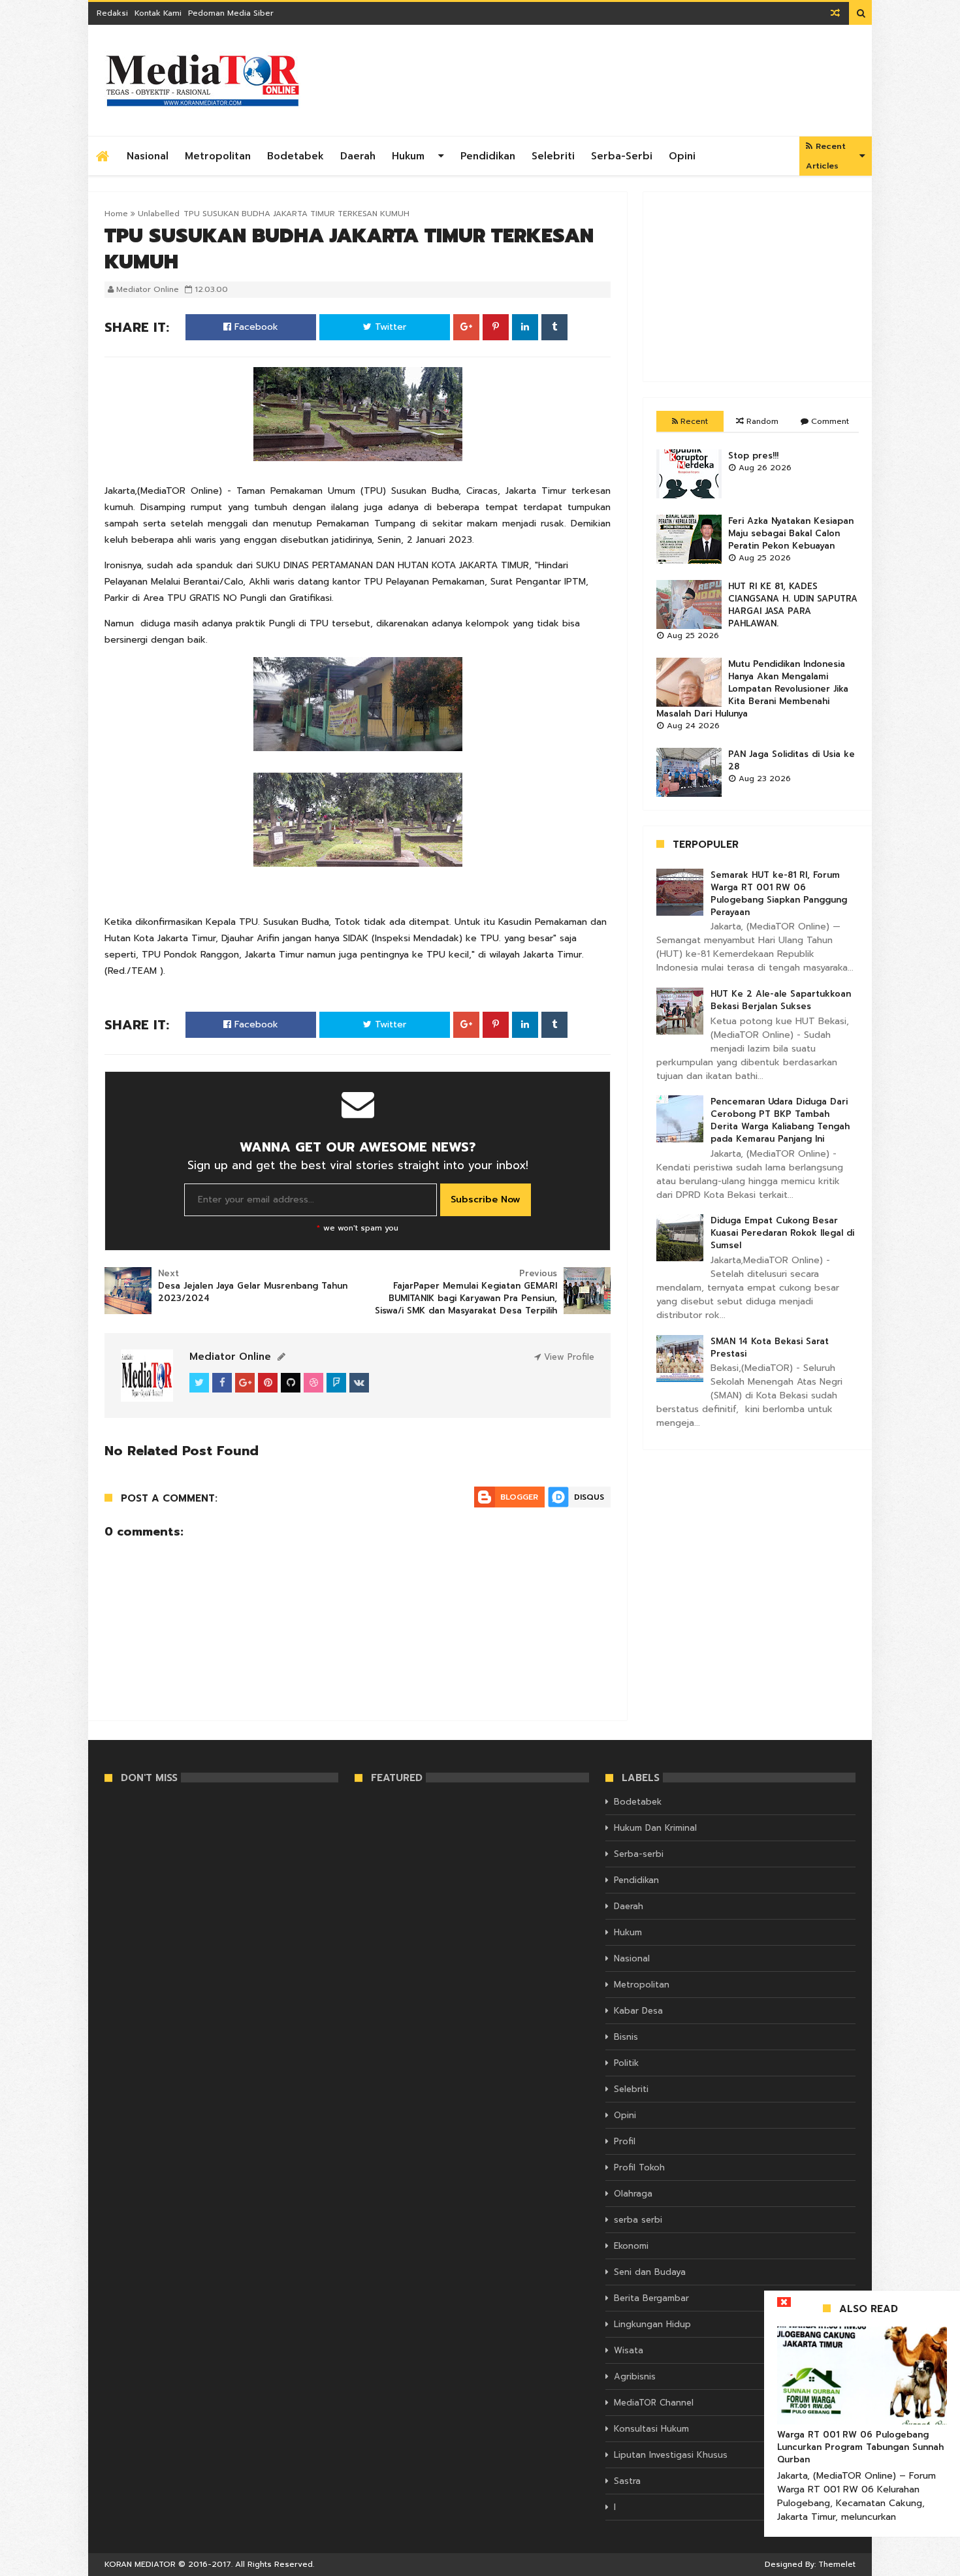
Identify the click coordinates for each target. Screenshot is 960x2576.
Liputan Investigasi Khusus (671, 2455)
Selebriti (553, 156)
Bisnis (626, 2037)
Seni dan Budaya (650, 2272)
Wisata (629, 2350)
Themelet (837, 2564)
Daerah (358, 156)
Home (116, 214)
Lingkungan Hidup (652, 2324)
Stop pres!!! (753, 456)
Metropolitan (218, 156)
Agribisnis (635, 2376)
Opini (682, 156)
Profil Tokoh (639, 2167)
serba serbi (638, 2220)
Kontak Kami (158, 13)
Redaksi (112, 13)
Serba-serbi (622, 156)
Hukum (408, 156)
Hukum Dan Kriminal (655, 1828)
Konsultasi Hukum (651, 2429)
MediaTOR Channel (654, 2403)
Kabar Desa (638, 2011)
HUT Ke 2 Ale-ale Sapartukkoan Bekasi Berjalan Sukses (781, 1000)
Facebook (255, 327)
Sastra (627, 2481)
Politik (626, 2063)
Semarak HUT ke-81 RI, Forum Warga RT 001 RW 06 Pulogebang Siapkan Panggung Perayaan (779, 894)
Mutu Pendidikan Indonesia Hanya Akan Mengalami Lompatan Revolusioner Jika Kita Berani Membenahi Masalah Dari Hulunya (752, 689)
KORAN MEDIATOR (140, 2564)
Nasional (148, 156)
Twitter (389, 327)
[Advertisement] (758, 287)
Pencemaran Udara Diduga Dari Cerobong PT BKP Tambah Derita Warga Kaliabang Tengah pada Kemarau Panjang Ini (780, 1120)
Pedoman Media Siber (231, 13)
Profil (625, 2141)
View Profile (568, 1357)
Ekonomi (631, 2246)
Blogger (519, 1497)
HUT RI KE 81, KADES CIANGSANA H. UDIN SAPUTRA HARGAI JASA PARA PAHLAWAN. (793, 605)
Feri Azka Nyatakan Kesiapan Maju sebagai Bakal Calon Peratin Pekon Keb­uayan (791, 533)
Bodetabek (296, 156)
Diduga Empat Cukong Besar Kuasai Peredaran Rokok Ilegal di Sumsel (782, 1233)
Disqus (589, 1497)
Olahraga (633, 2194)
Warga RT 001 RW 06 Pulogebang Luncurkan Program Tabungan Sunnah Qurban (860, 2447)
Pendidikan (488, 156)
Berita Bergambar (651, 2298)
